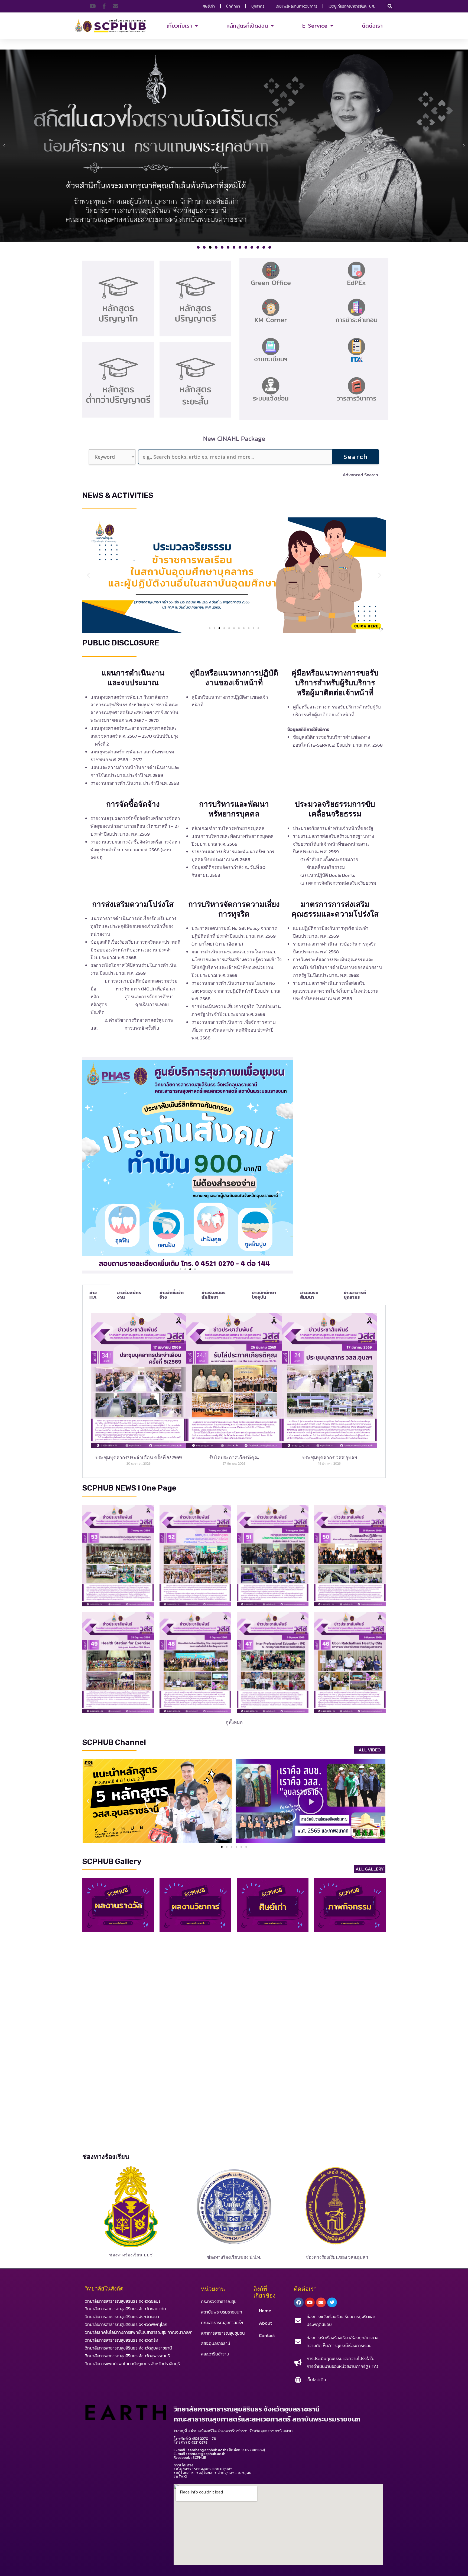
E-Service (315, 26)
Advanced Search (360, 475)
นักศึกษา (233, 6)
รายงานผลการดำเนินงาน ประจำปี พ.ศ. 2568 (135, 783)
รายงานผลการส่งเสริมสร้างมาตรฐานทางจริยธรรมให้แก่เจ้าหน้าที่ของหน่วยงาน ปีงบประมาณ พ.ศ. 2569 (333, 844)
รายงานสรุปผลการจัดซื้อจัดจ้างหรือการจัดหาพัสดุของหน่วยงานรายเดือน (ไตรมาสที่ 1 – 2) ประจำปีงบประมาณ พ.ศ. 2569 (135, 826)
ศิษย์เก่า (209, 6)
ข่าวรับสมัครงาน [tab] (129, 1295)
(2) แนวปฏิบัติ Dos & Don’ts (327, 875)
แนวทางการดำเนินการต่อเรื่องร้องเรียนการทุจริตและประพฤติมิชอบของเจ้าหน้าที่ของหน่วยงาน (134, 926)
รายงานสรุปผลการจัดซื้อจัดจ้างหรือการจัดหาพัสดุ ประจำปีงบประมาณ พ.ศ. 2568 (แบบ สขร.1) (135, 850)
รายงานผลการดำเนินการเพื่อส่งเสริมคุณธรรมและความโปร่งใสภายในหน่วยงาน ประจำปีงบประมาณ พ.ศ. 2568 (336, 991)
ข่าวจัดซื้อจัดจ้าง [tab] (172, 1295)
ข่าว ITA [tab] (93, 1295)
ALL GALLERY (370, 1869)
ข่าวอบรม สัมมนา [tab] (309, 1295)
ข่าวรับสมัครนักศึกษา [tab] (214, 1295)
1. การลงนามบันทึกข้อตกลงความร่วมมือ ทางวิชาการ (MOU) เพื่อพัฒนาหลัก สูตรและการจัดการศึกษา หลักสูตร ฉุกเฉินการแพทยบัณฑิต (134, 997)
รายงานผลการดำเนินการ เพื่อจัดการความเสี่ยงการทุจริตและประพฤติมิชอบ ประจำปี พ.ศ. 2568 (234, 1030)
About (265, 2323)
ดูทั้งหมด (234, 1722)
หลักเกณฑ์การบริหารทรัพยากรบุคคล (228, 828)
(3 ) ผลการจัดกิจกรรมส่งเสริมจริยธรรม (338, 883)
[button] (390, 6)
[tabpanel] (234, 1391)
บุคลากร (258, 6)
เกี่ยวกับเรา (179, 26)
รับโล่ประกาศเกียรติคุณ (234, 1457)
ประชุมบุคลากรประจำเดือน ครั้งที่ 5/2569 (139, 1457)
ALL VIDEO (370, 1750)
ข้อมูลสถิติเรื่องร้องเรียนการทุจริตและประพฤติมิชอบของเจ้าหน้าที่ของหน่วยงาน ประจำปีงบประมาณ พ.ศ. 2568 (135, 950)
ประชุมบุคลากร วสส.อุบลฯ (330, 1457)
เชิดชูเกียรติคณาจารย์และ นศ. (352, 6)
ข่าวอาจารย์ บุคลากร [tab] (355, 1295)
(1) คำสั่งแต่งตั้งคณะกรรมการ (329, 859)
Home (265, 2311)
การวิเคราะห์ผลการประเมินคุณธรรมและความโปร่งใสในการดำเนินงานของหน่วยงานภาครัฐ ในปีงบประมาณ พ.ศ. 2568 (337, 967)
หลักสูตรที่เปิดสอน (247, 26)
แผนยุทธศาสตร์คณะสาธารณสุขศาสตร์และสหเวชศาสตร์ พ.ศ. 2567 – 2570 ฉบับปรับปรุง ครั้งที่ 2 (135, 736)
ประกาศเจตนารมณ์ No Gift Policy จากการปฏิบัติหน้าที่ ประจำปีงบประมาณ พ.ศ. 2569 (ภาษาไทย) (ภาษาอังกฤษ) (234, 936)
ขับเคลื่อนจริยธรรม (324, 867)
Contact (267, 2335)
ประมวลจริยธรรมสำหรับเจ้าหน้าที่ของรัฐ (333, 828)
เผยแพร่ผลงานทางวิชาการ (296, 6)
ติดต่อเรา (372, 26)
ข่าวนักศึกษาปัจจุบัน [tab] (264, 1295)
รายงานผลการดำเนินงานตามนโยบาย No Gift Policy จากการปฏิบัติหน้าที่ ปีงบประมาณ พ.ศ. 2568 (236, 991)
